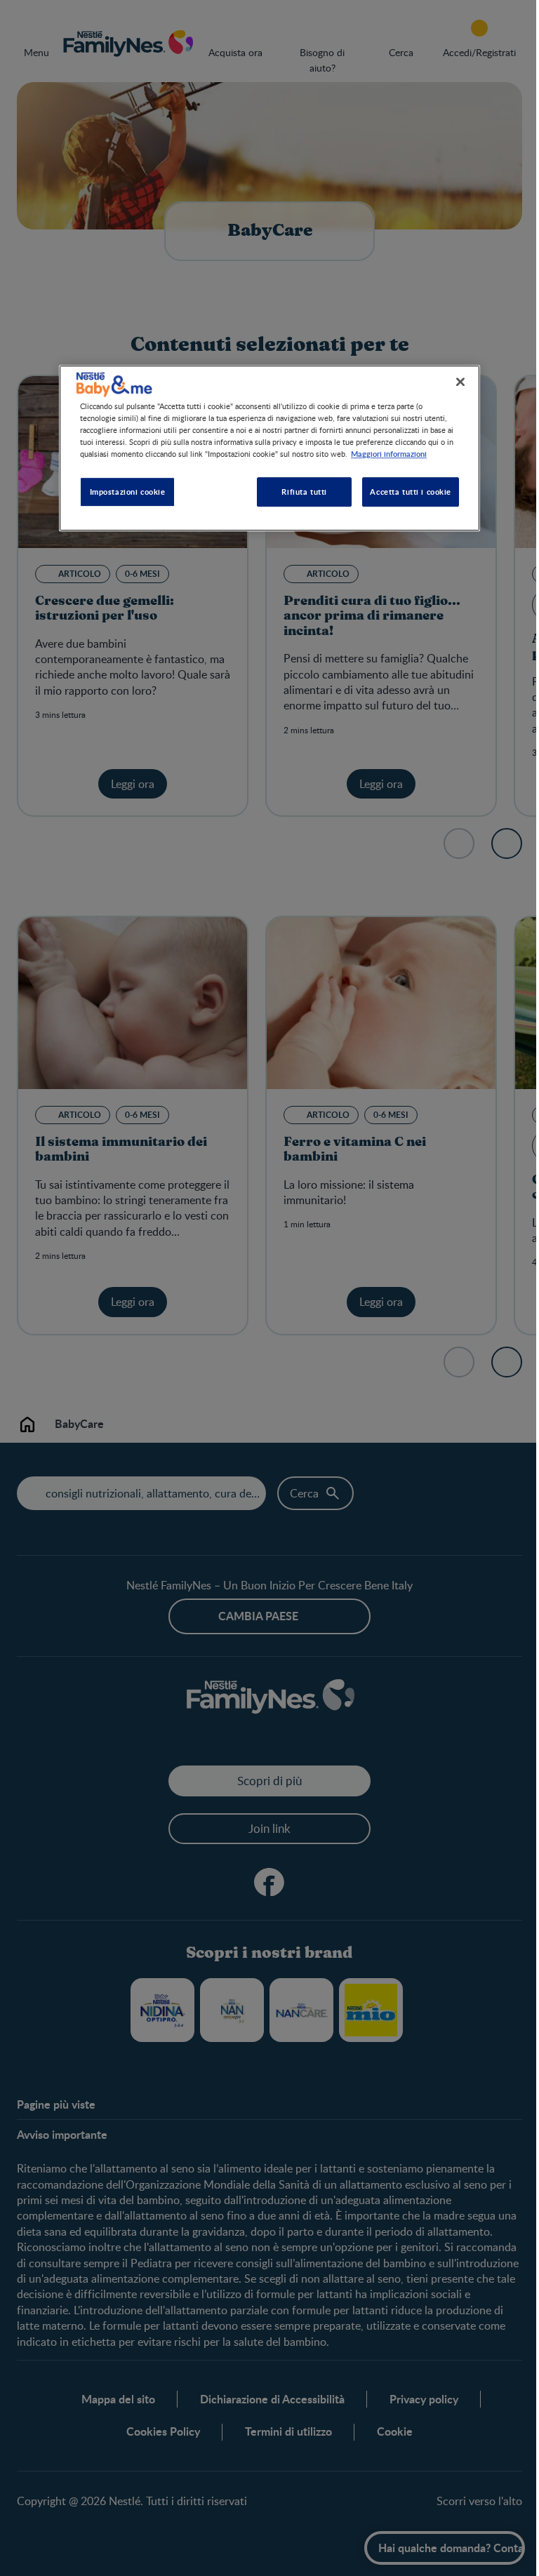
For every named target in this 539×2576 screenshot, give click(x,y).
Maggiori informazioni (384, 453)
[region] (265, 448)
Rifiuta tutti (299, 491)
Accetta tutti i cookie (406, 491)
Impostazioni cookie (122, 491)
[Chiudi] (455, 382)
